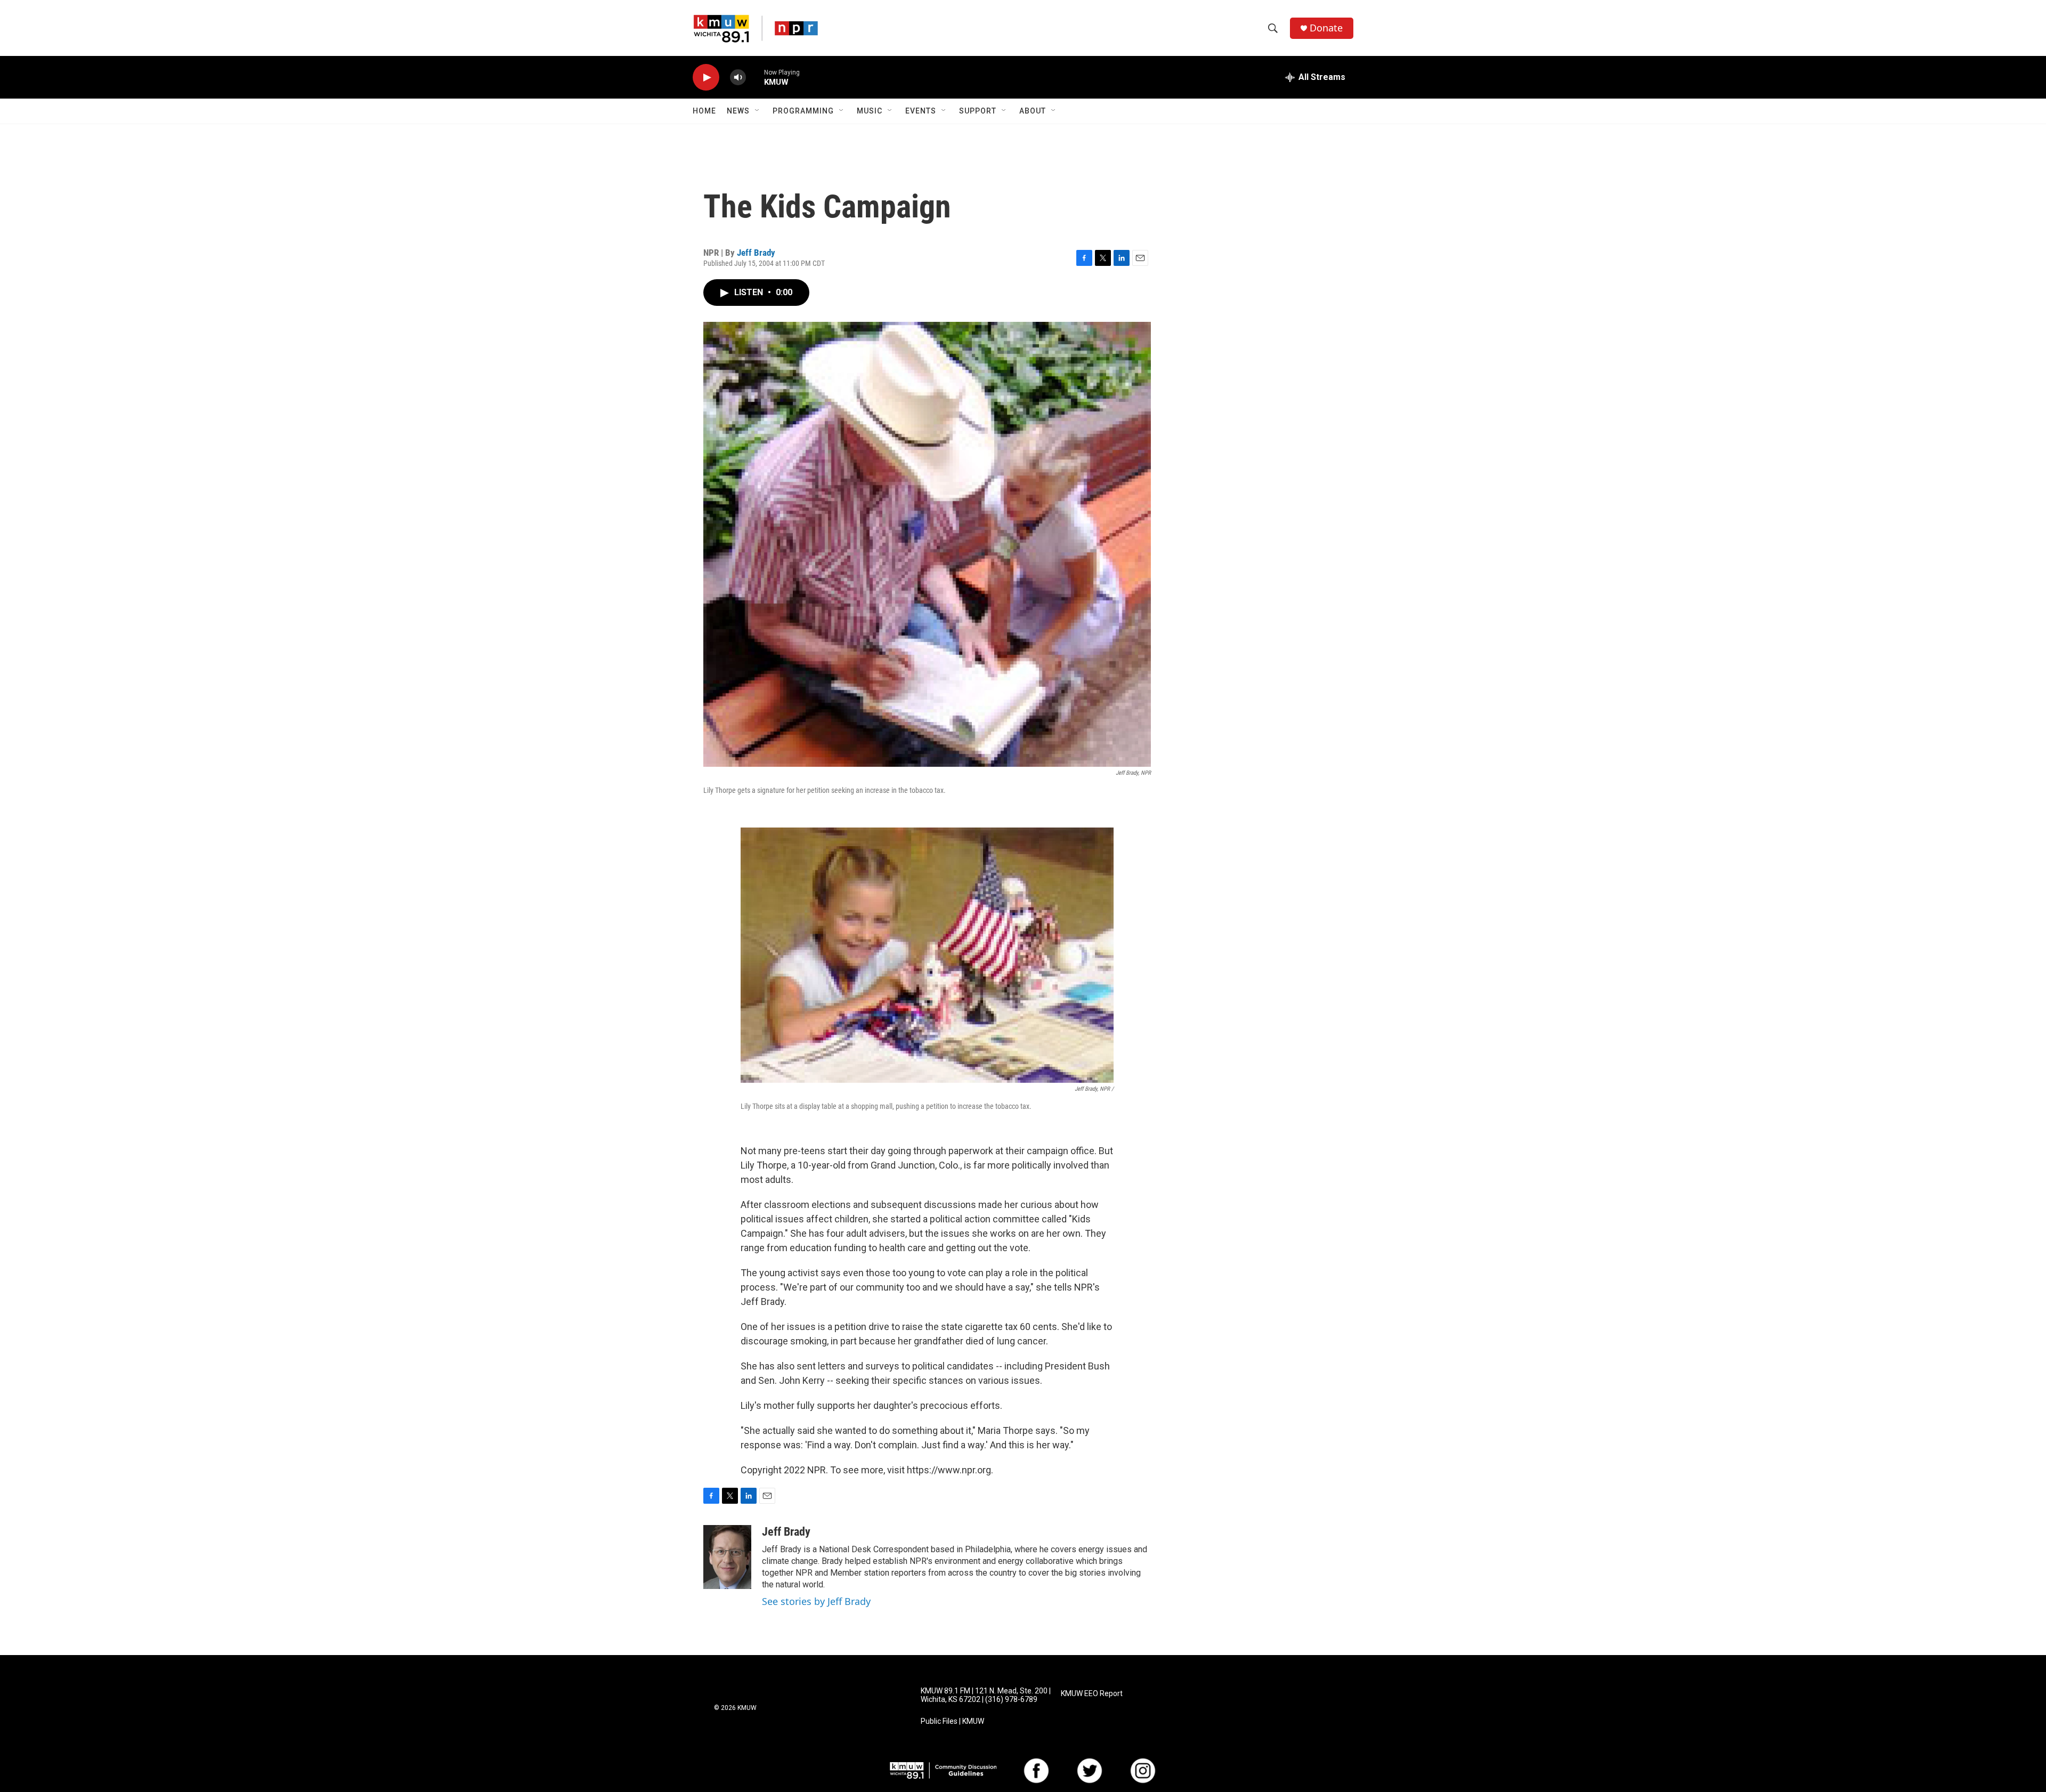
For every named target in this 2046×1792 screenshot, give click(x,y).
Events (921, 111)
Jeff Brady (756, 253)
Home (704, 111)
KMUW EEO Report (1092, 1694)
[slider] (755, 77)
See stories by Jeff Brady (816, 1601)
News (738, 111)
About (1033, 111)
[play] (706, 78)
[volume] (738, 78)
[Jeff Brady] (727, 1557)
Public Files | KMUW (952, 1721)
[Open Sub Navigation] (758, 111)
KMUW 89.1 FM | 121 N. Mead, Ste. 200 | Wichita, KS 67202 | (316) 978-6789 (986, 1695)
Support (978, 111)
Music (870, 111)
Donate (1326, 28)
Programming (803, 111)
